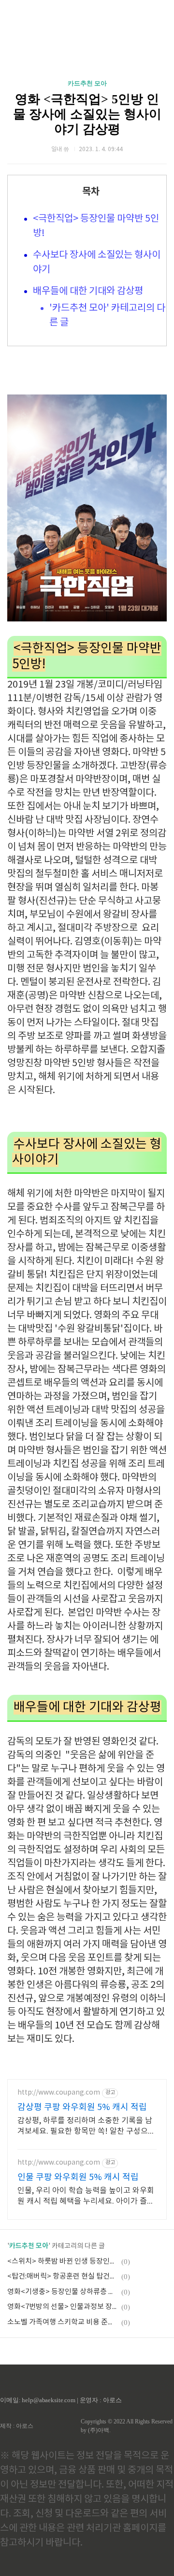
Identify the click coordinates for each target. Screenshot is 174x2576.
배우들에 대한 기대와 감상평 (88, 291)
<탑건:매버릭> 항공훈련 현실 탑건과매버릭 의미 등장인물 (63, 2276)
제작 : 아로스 (17, 2426)
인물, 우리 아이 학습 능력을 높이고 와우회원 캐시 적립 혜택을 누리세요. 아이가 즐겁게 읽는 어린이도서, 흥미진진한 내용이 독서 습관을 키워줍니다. (86, 2196)
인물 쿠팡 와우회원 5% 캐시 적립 (78, 2177)
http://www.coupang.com (59, 2093)
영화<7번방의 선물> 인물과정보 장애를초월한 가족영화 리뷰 (63, 2307)
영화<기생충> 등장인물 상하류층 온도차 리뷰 (63, 2292)
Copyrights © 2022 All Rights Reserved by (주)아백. (127, 2426)
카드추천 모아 (87, 83)
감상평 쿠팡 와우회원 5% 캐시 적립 (82, 2107)
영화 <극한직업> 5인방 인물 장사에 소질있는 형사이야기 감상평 (87, 114)
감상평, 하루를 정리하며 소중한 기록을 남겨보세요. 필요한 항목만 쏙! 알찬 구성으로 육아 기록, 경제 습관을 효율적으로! (86, 2126)
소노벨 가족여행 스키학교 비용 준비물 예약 (63, 2322)
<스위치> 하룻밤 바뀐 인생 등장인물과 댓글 (63, 2261)
